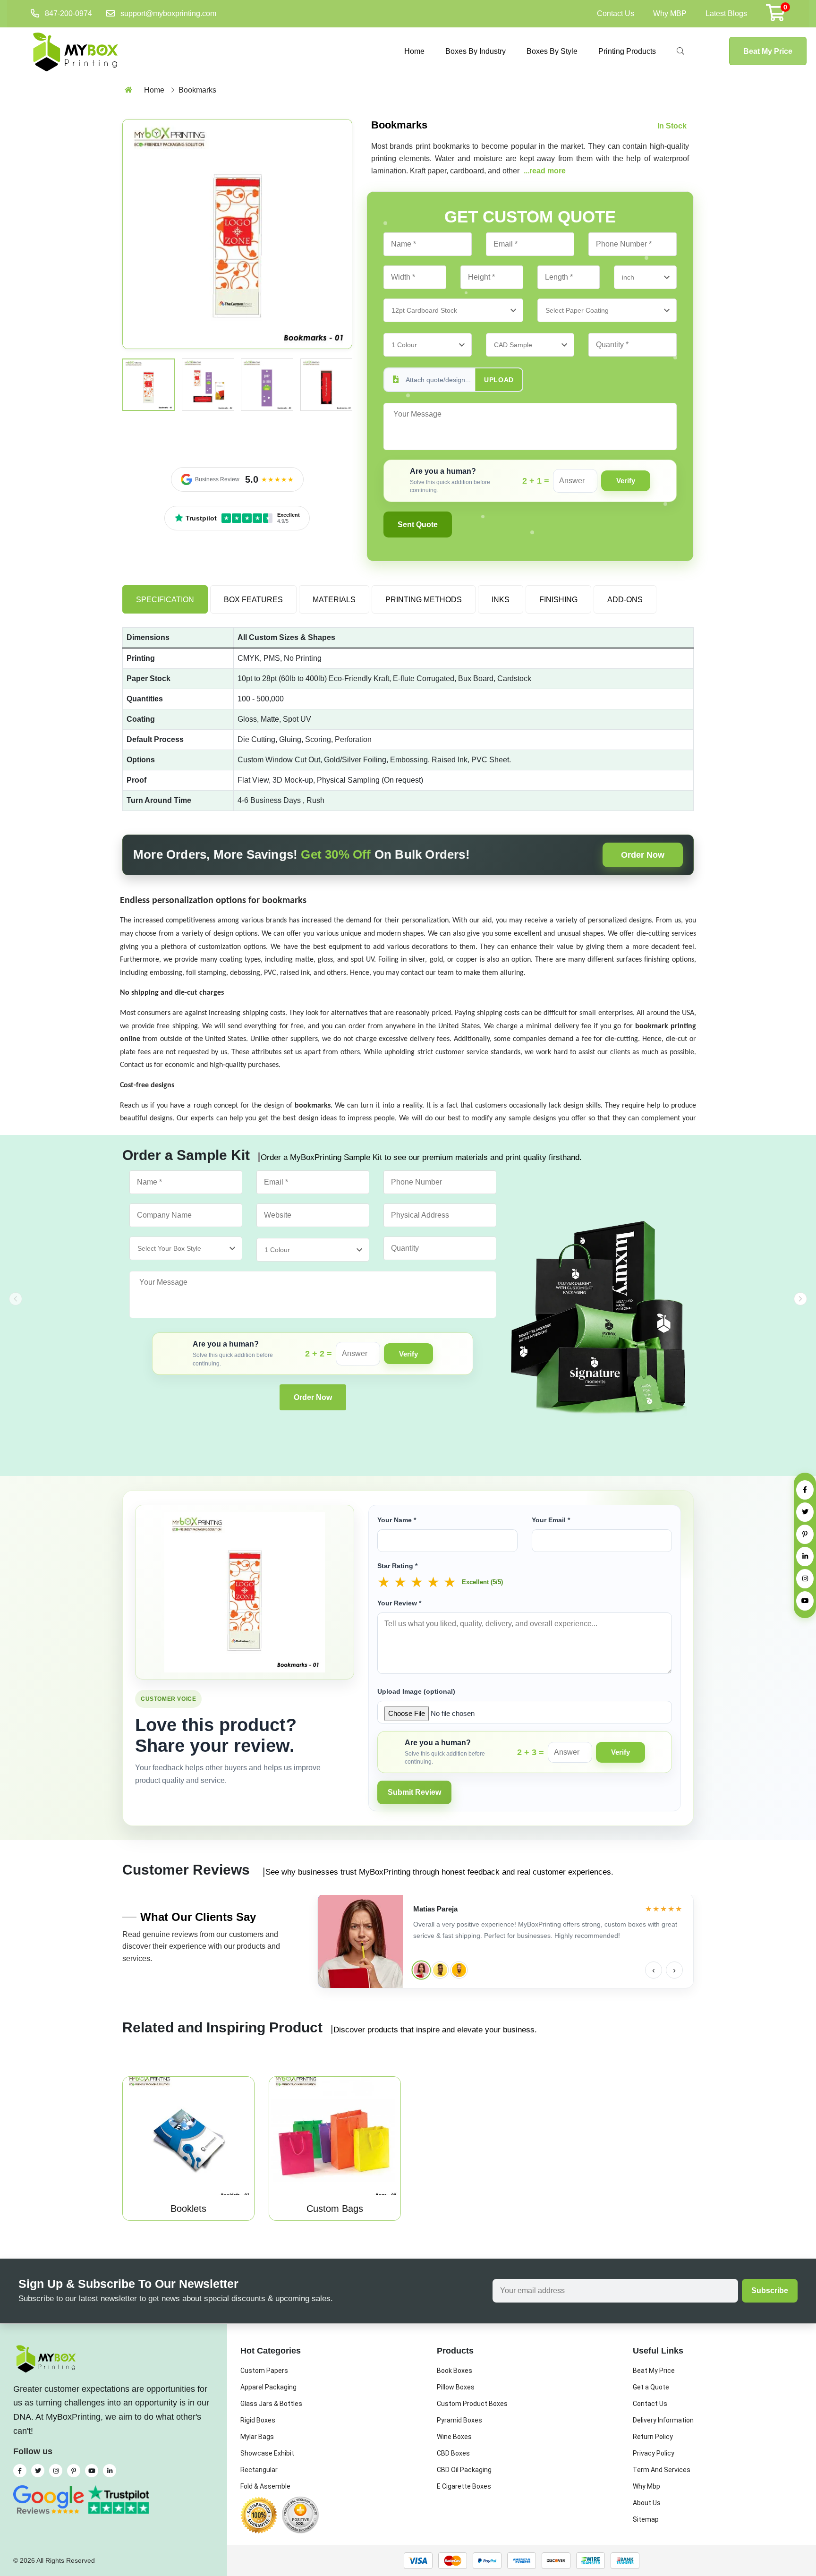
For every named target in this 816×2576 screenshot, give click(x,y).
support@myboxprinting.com (168, 13)
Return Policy (653, 2437)
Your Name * (397, 1520)
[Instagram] (805, 1579)
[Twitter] (805, 1512)
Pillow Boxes (456, 2387)
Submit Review (414, 1792)
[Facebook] (805, 1490)
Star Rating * (397, 1566)
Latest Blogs (726, 13)
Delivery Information (663, 2420)
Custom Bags (335, 2209)
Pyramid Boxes (459, 2420)
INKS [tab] (501, 600)
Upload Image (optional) (416, 1691)
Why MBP (670, 13)
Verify (626, 481)
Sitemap (646, 2519)
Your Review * (399, 1603)
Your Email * (551, 1520)
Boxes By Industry (476, 51)
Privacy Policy (654, 2453)
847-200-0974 (68, 13)
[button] (800, 1299)
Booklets (188, 2209)
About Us (647, 2503)
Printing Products (627, 51)
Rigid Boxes (258, 2420)
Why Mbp (646, 2486)
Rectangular (259, 2470)
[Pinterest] (805, 1534)
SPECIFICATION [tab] (165, 600)
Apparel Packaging (268, 2387)
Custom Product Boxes (472, 2404)
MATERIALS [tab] (334, 600)
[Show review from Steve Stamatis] (440, 1970)
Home (414, 51)
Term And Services (662, 2470)
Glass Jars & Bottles (271, 2404)
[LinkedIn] (805, 1557)
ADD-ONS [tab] (625, 600)
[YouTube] (805, 1601)
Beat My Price (768, 51)
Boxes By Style (552, 51)
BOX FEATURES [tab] (253, 600)
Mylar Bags (257, 2437)
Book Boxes (455, 2371)
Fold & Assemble (265, 2486)
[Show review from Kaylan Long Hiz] (459, 1970)
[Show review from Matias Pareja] (421, 1970)
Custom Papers (264, 2371)
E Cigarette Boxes (464, 2486)
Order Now (643, 855)
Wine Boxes (454, 2437)
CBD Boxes (453, 2453)
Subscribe (770, 2290)
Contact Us (616, 13)
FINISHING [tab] (558, 600)
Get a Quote (651, 2387)
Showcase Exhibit (267, 2453)
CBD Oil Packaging (464, 2470)
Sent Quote (418, 525)
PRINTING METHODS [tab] (424, 600)
